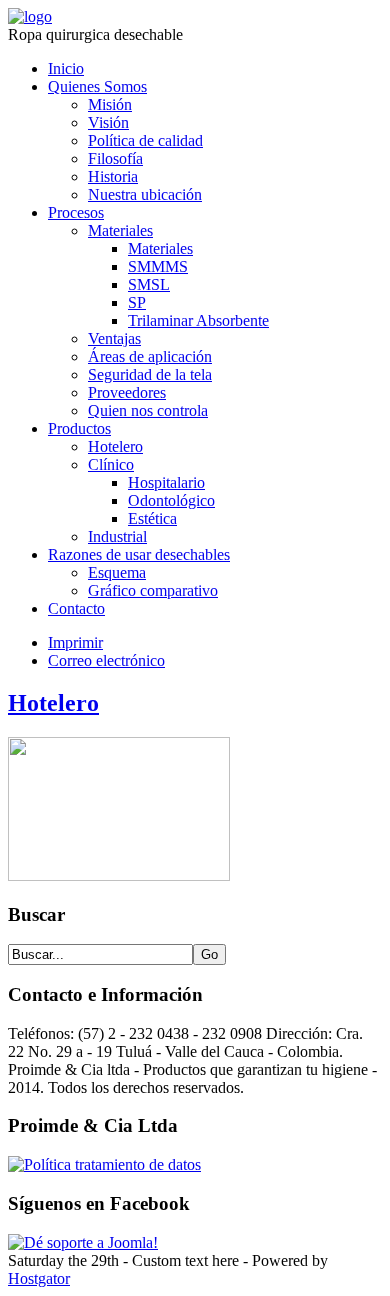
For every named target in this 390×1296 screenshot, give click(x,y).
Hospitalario (166, 482)
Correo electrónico (106, 660)
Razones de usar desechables (139, 554)
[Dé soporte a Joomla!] (83, 1242)
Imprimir (75, 642)
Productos (79, 428)
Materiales (120, 230)
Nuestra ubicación (145, 194)
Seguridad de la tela (150, 374)
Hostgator (39, 1278)
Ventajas (114, 338)
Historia (113, 176)
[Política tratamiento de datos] (104, 1164)
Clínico (111, 464)
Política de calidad (145, 140)
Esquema (117, 572)
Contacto (76, 608)
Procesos (76, 212)
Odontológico (171, 500)
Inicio (66, 68)
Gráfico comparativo (153, 590)
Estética (152, 518)
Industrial (117, 536)
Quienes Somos (97, 86)
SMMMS (158, 266)
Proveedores (127, 392)
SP (137, 302)
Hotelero (115, 446)
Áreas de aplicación (150, 356)
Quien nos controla (148, 410)
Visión (108, 122)
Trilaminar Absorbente (198, 320)
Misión (110, 104)
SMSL (149, 284)
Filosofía (115, 158)
